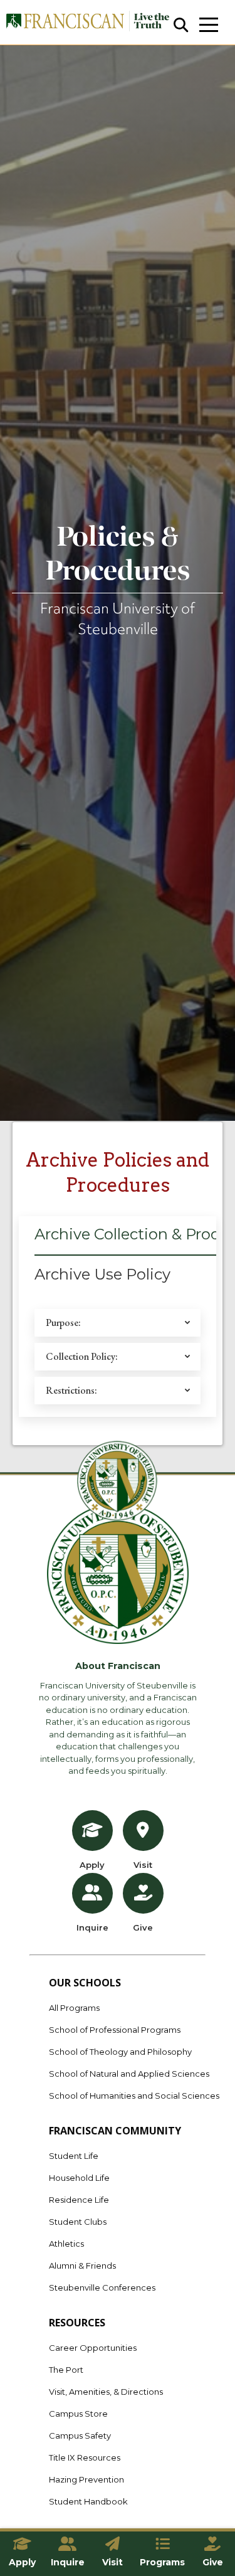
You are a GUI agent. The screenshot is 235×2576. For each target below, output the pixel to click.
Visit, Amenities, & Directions (106, 2392)
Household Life (79, 2178)
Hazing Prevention (86, 2479)
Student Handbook (88, 2501)
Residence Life (79, 2200)
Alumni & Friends (82, 2266)
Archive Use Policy (102, 1274)
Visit (143, 1865)
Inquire (92, 1927)
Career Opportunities (93, 2348)
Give (143, 1927)
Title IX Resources (85, 2457)
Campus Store (78, 2414)
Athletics (66, 2244)
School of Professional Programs (115, 2030)
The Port (66, 2370)
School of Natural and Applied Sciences (129, 2074)
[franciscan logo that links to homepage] (87, 22)
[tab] (102, 1278)
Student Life (74, 2156)
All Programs (74, 2008)
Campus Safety (80, 2436)
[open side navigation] (209, 25)
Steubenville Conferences (102, 2287)
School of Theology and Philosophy (120, 2052)
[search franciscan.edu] (181, 25)
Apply (92, 1865)
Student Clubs (78, 2222)
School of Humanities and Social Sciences (134, 2096)
